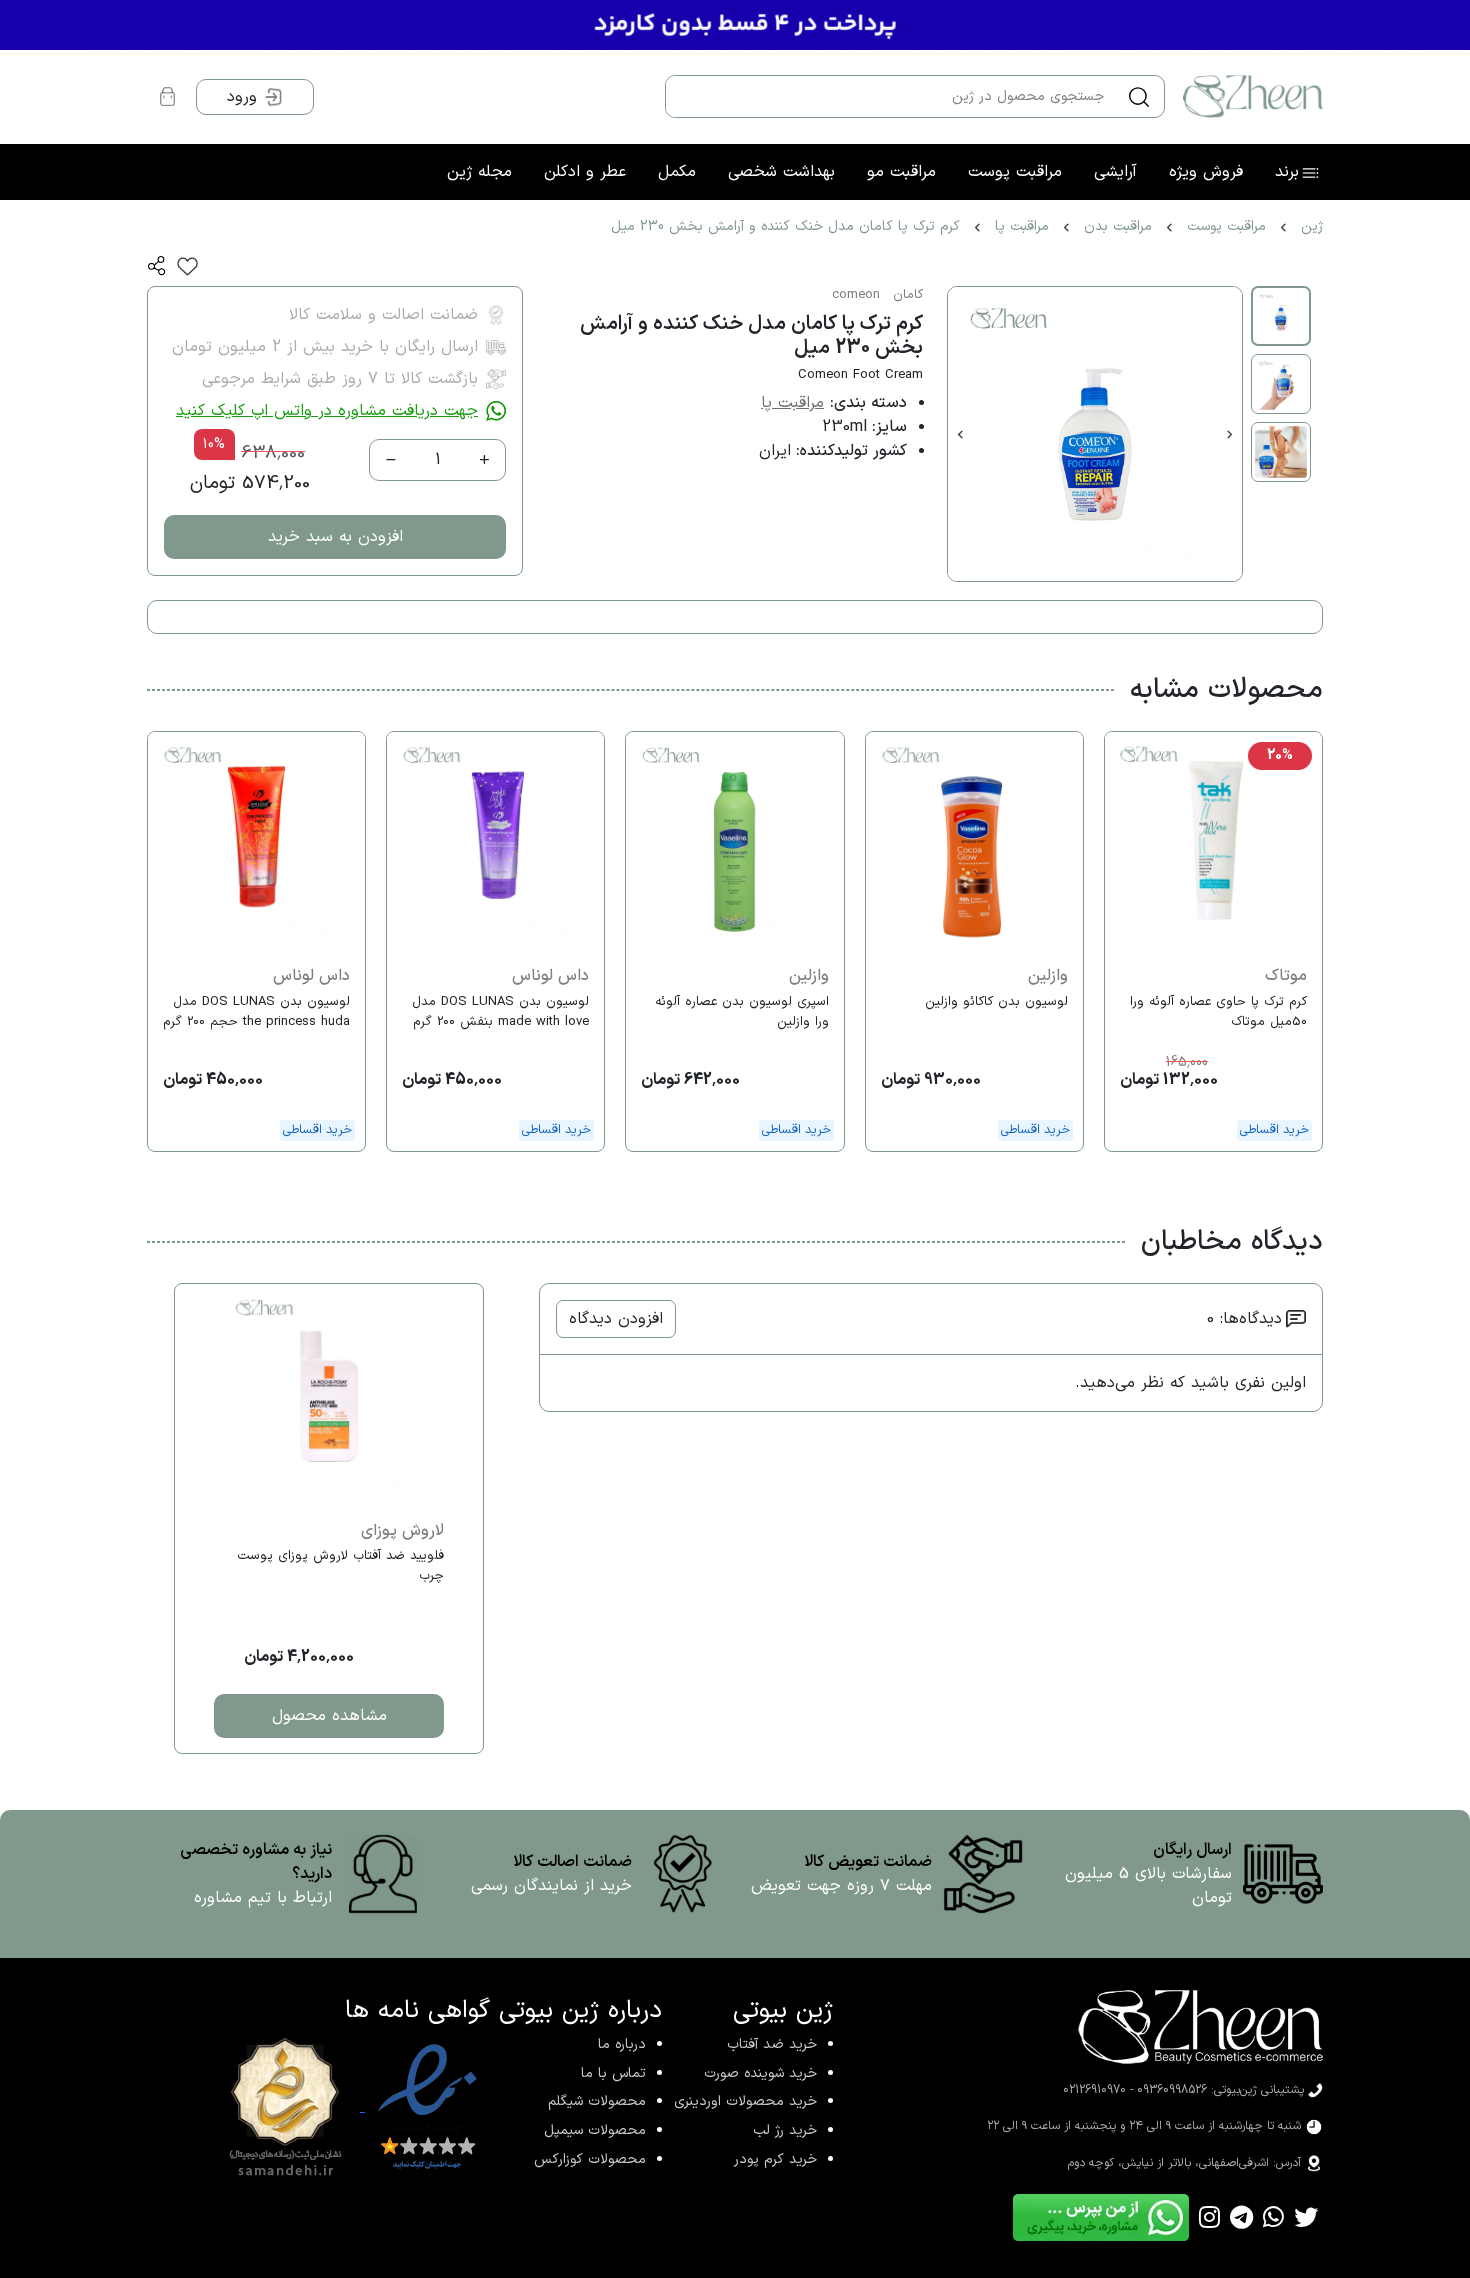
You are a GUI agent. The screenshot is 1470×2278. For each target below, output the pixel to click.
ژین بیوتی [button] (783, 2011)
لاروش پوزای (402, 1531)
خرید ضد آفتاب (772, 2044)
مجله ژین (479, 172)
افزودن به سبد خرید (335, 537)
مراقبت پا (1022, 226)
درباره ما (622, 2044)
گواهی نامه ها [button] (417, 2011)
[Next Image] (1229, 434)
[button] (157, 266)
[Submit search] (1139, 97)
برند (1287, 172)
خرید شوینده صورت (760, 2073)
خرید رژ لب (785, 2130)
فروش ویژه (1206, 172)
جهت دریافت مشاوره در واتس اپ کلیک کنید (327, 411)
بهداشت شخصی (781, 172)
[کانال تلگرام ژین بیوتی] (1241, 2217)
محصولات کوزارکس (590, 2159)
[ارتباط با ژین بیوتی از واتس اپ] (1273, 2217)
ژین (1312, 226)
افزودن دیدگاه (616, 1319)
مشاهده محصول (329, 1716)
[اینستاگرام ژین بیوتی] (1209, 2217)
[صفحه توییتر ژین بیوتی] (1306, 2217)
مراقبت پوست (1015, 172)
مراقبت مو (901, 172)
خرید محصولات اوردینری (745, 2101)
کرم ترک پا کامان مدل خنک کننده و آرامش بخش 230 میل (785, 226)
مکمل (677, 172)
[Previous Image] (960, 434)
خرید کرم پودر (775, 2159)
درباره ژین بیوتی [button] (580, 2011)
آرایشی (1115, 172)
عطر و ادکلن (585, 172)
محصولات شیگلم (597, 2101)
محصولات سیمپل (595, 2130)
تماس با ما (613, 2073)
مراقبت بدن (1118, 226)
